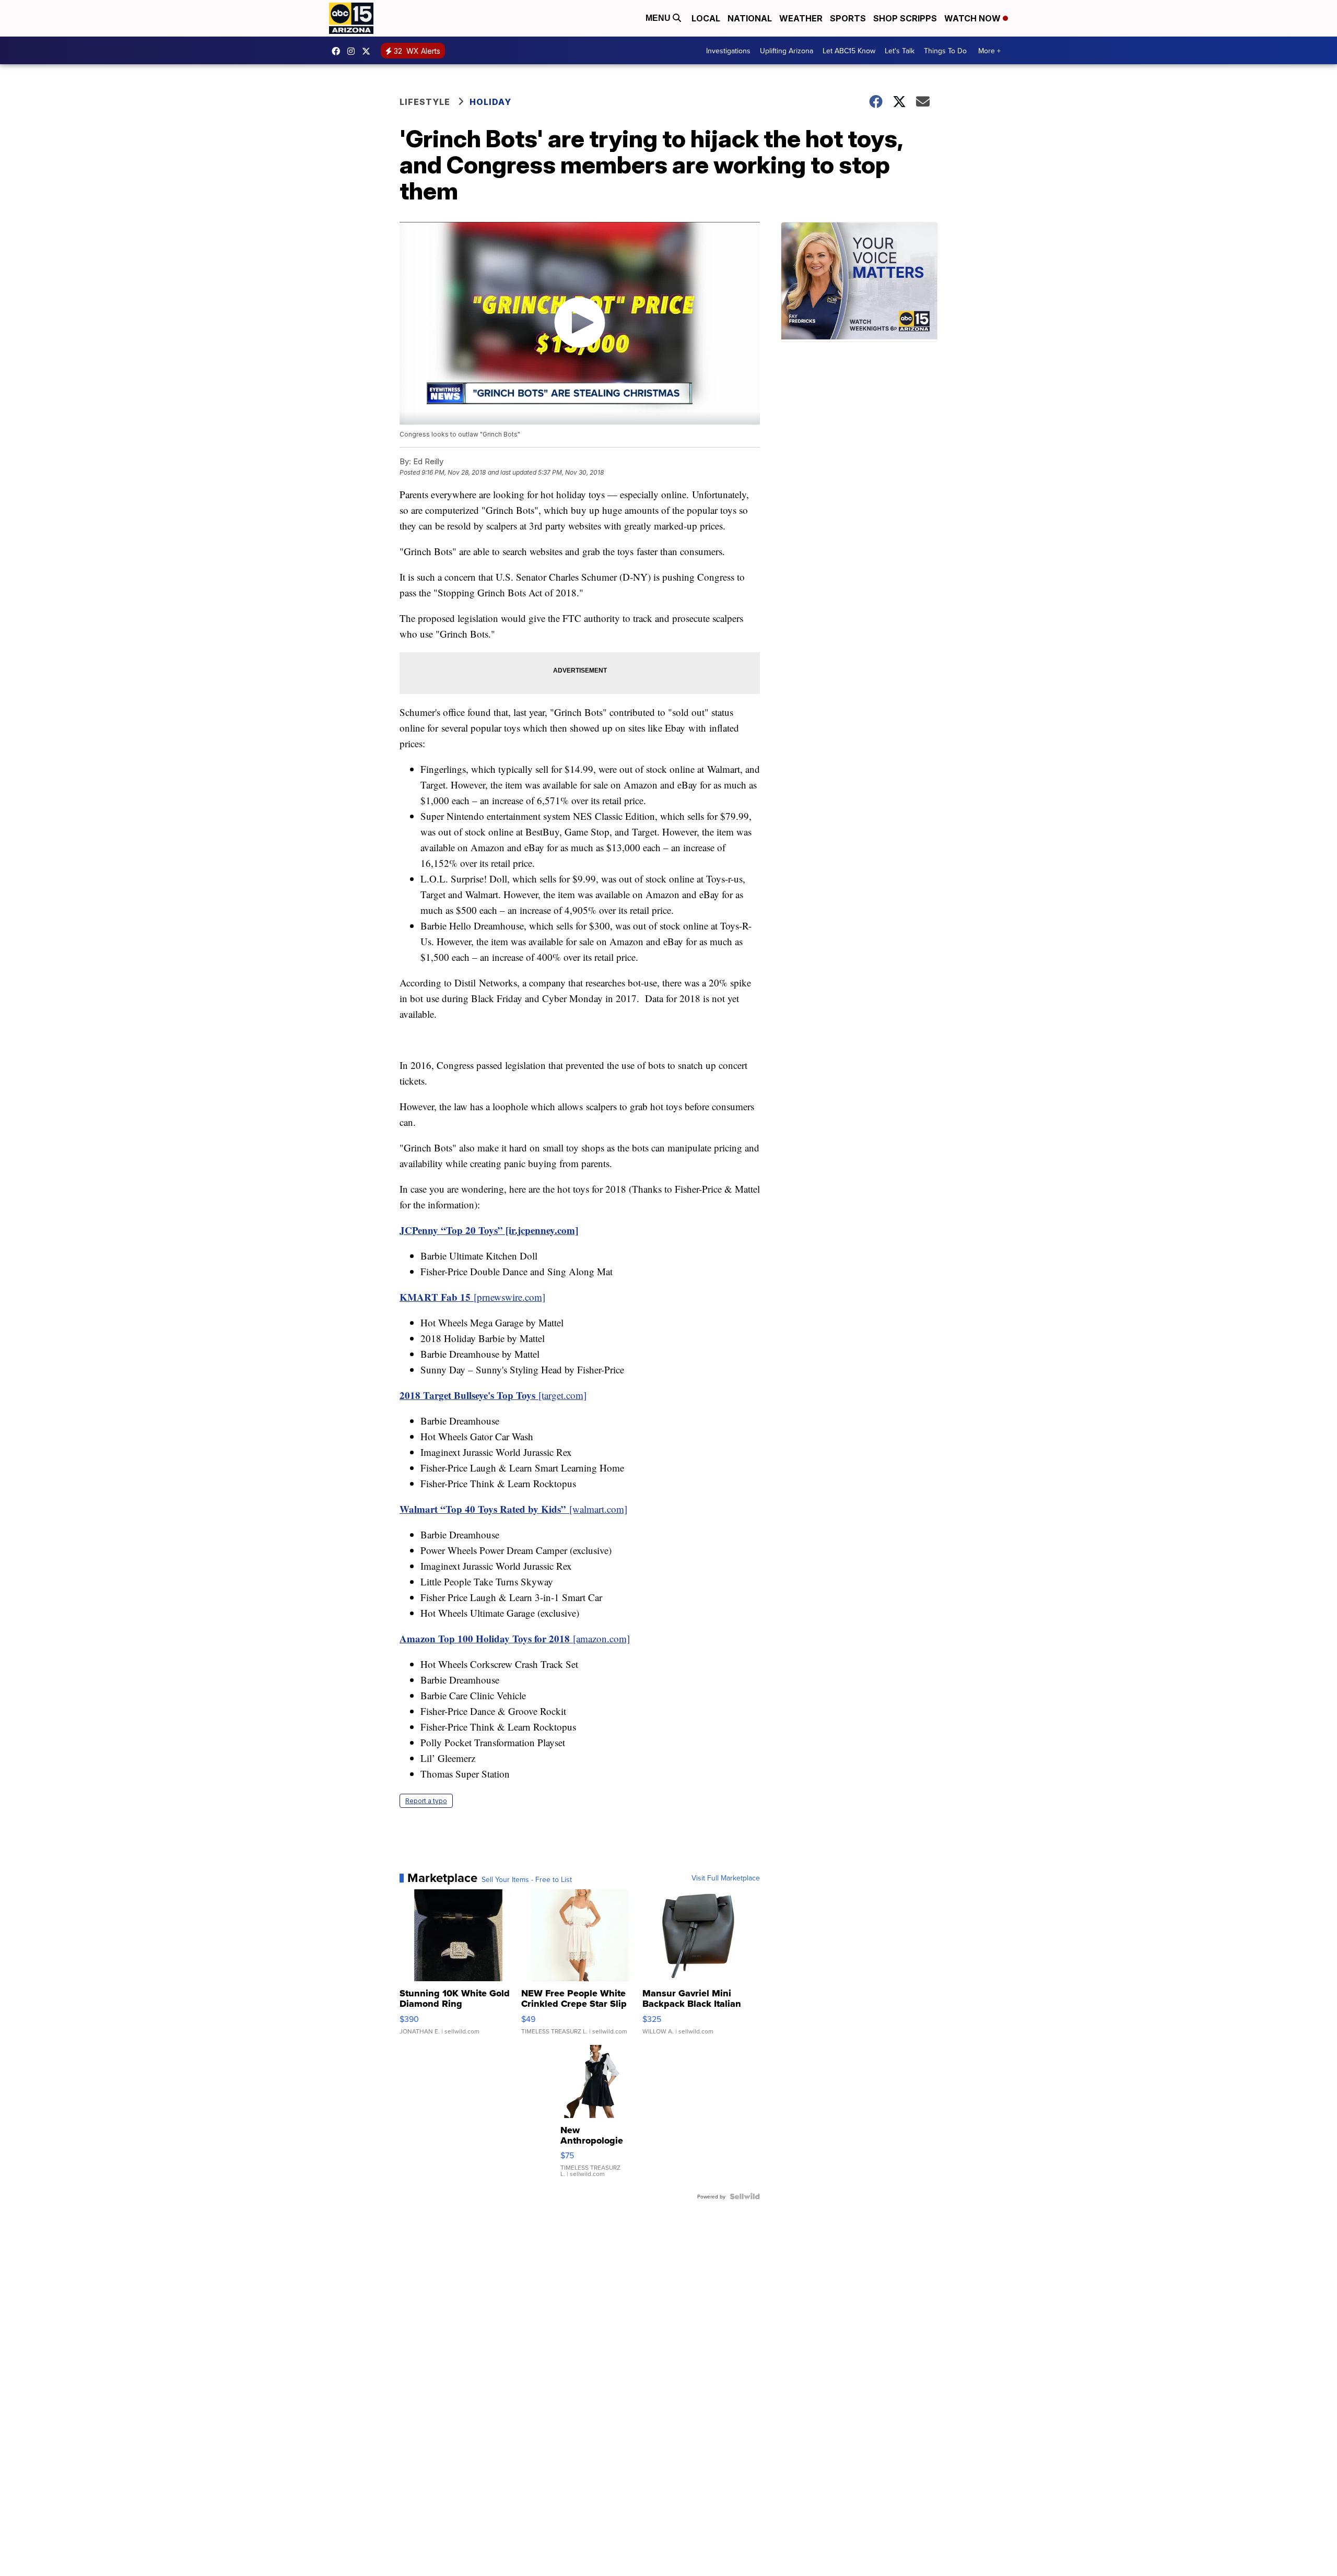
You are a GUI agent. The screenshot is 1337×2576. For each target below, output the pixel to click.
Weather (801, 18)
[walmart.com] (513, 1509)
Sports (848, 18)
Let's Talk (900, 51)
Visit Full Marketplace (726, 1878)
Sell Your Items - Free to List (527, 1879)
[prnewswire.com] (472, 1297)
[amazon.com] (515, 1638)
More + (989, 51)
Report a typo (426, 1801)
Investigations (728, 51)
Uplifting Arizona (787, 51)
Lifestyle (425, 102)
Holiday (490, 102)
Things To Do (945, 51)
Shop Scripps (905, 18)
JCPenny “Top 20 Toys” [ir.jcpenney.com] (489, 1230)
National (750, 18)
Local (706, 18)
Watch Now (974, 18)
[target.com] (493, 1395)
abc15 (338, 51)
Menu (659, 18)
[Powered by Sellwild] (745, 2196)
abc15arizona (354, 51)
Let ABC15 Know (849, 51)
